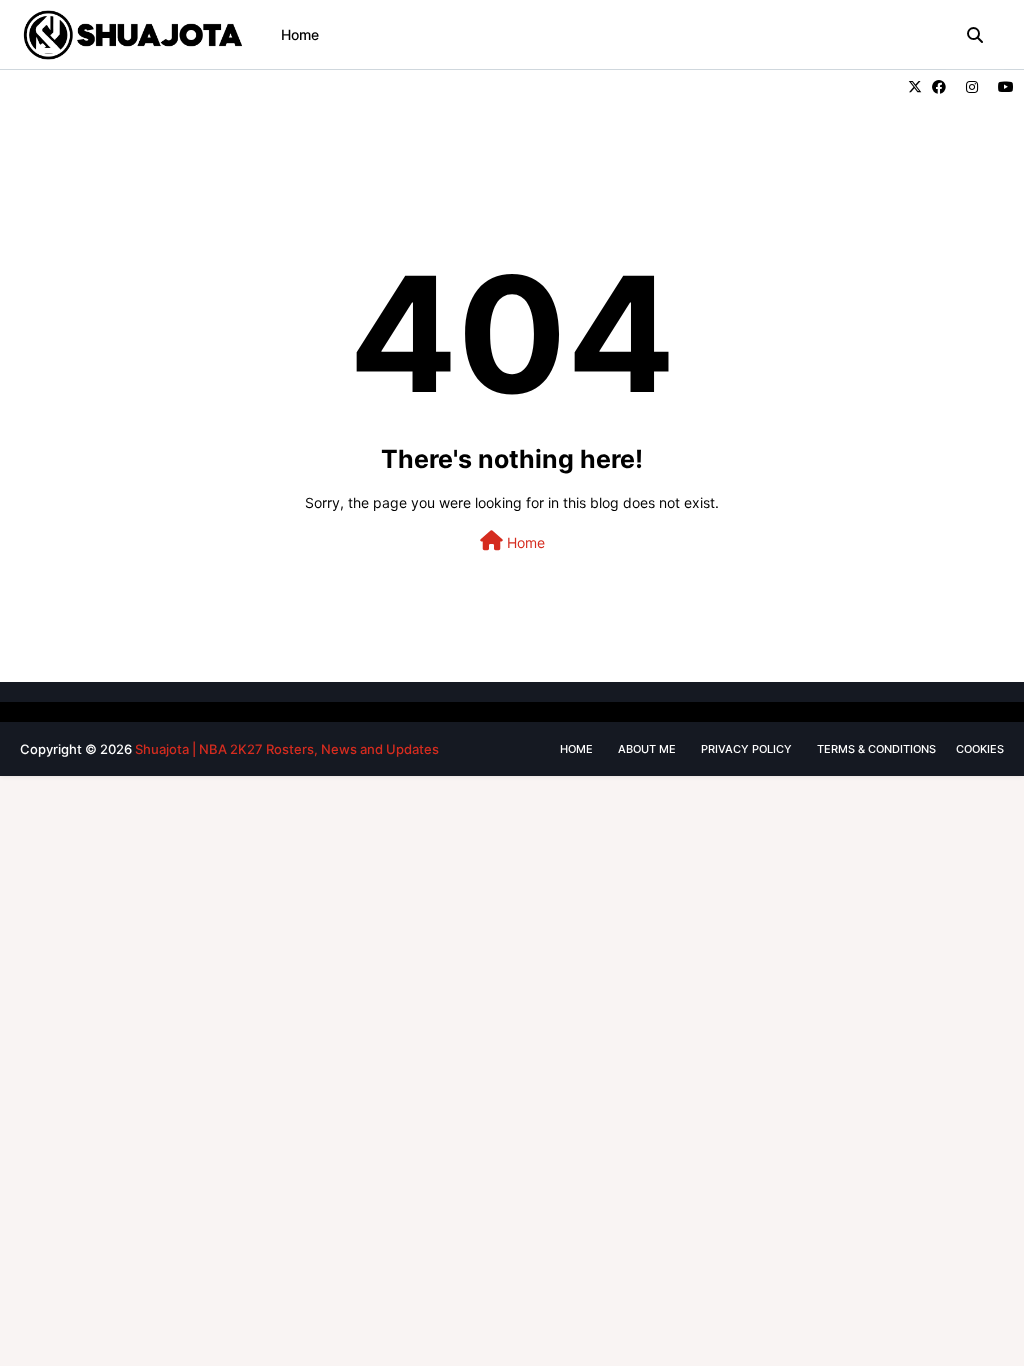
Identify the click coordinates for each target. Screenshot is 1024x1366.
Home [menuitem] (300, 34)
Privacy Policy (746, 749)
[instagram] (972, 87)
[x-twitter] (915, 87)
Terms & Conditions (876, 749)
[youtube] (1003, 87)
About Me (647, 749)
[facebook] (939, 87)
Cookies (980, 749)
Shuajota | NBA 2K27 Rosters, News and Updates (287, 749)
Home (524, 542)
